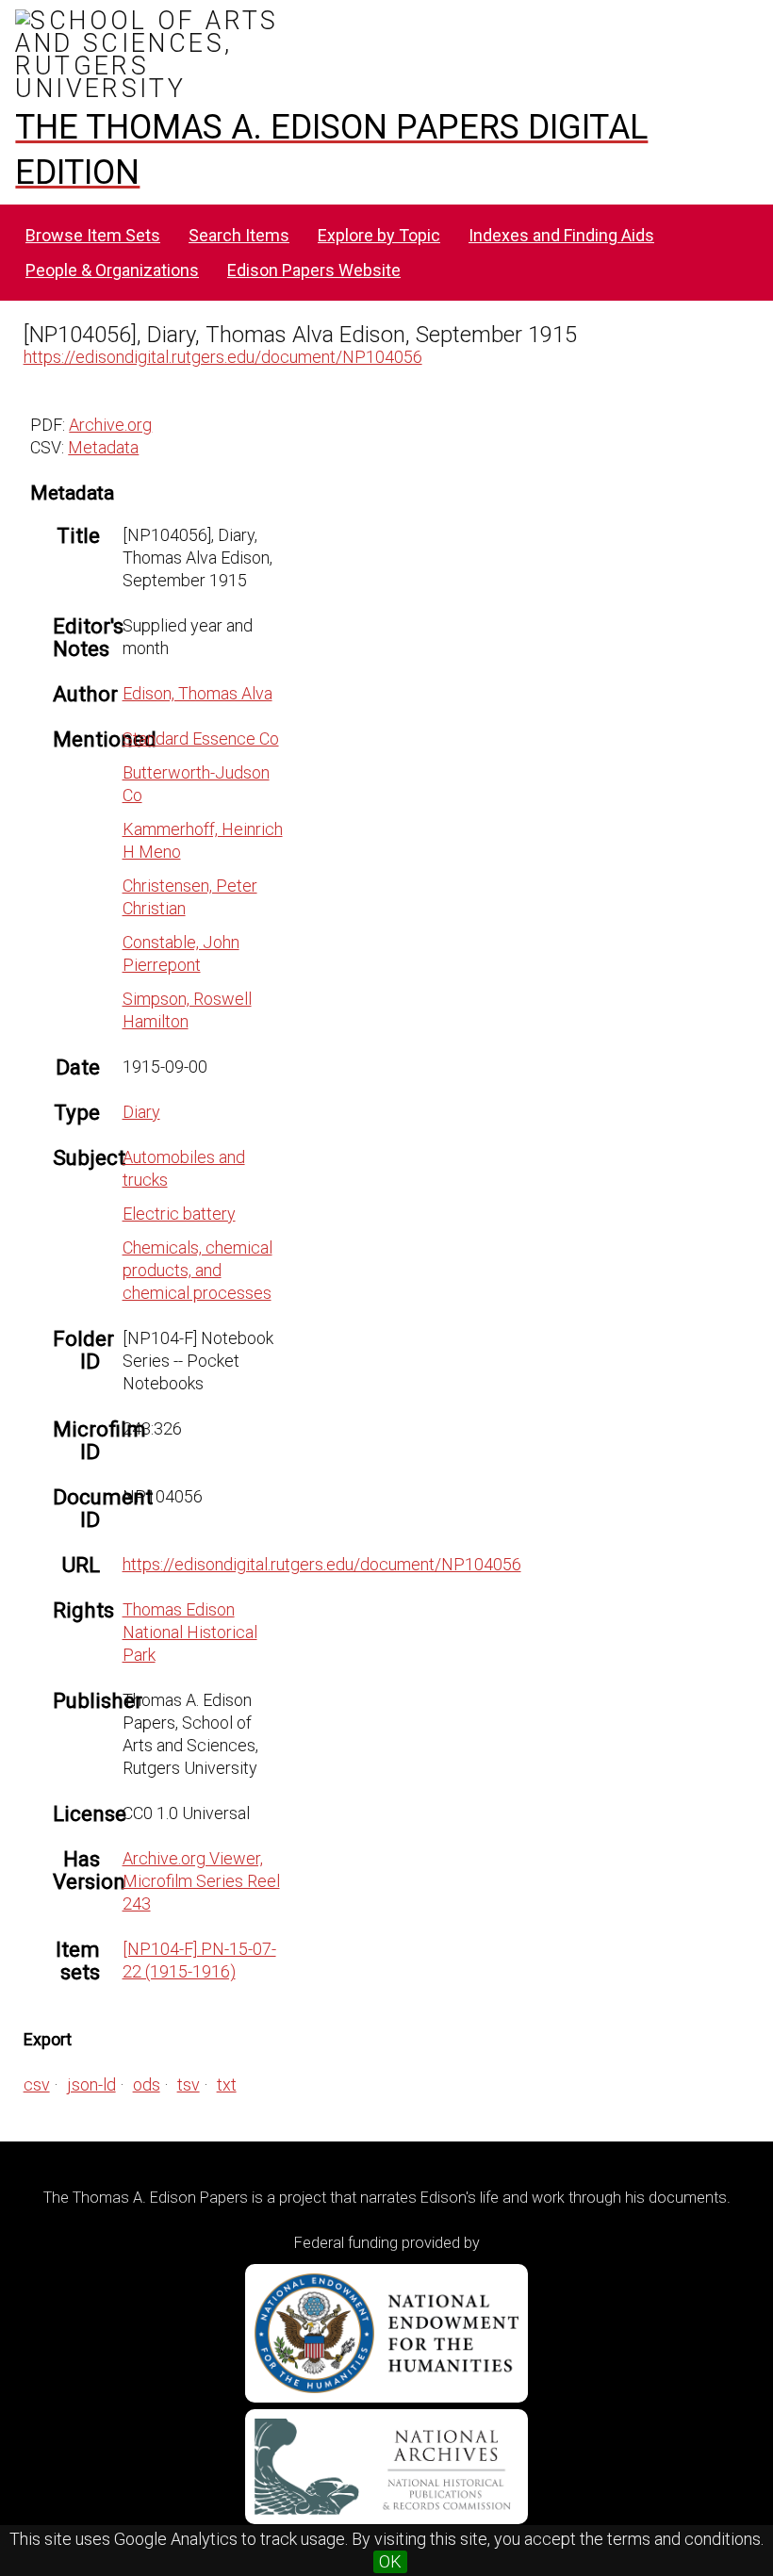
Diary (141, 1112)
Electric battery (179, 1214)
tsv (189, 2084)
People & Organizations (112, 270)
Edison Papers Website (314, 270)
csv (37, 2084)
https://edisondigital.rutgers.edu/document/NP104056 (223, 357)
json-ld (91, 2084)
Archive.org (110, 425)
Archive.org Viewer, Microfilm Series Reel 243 (201, 1881)
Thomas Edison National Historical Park (190, 1632)
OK (390, 2561)
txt (227, 2084)
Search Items (239, 235)
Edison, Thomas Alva (197, 693)
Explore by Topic (379, 235)
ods (147, 2084)
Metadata (103, 447)
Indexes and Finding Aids (561, 235)
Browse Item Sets (93, 235)
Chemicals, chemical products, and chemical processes (197, 1270)
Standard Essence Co (201, 738)
